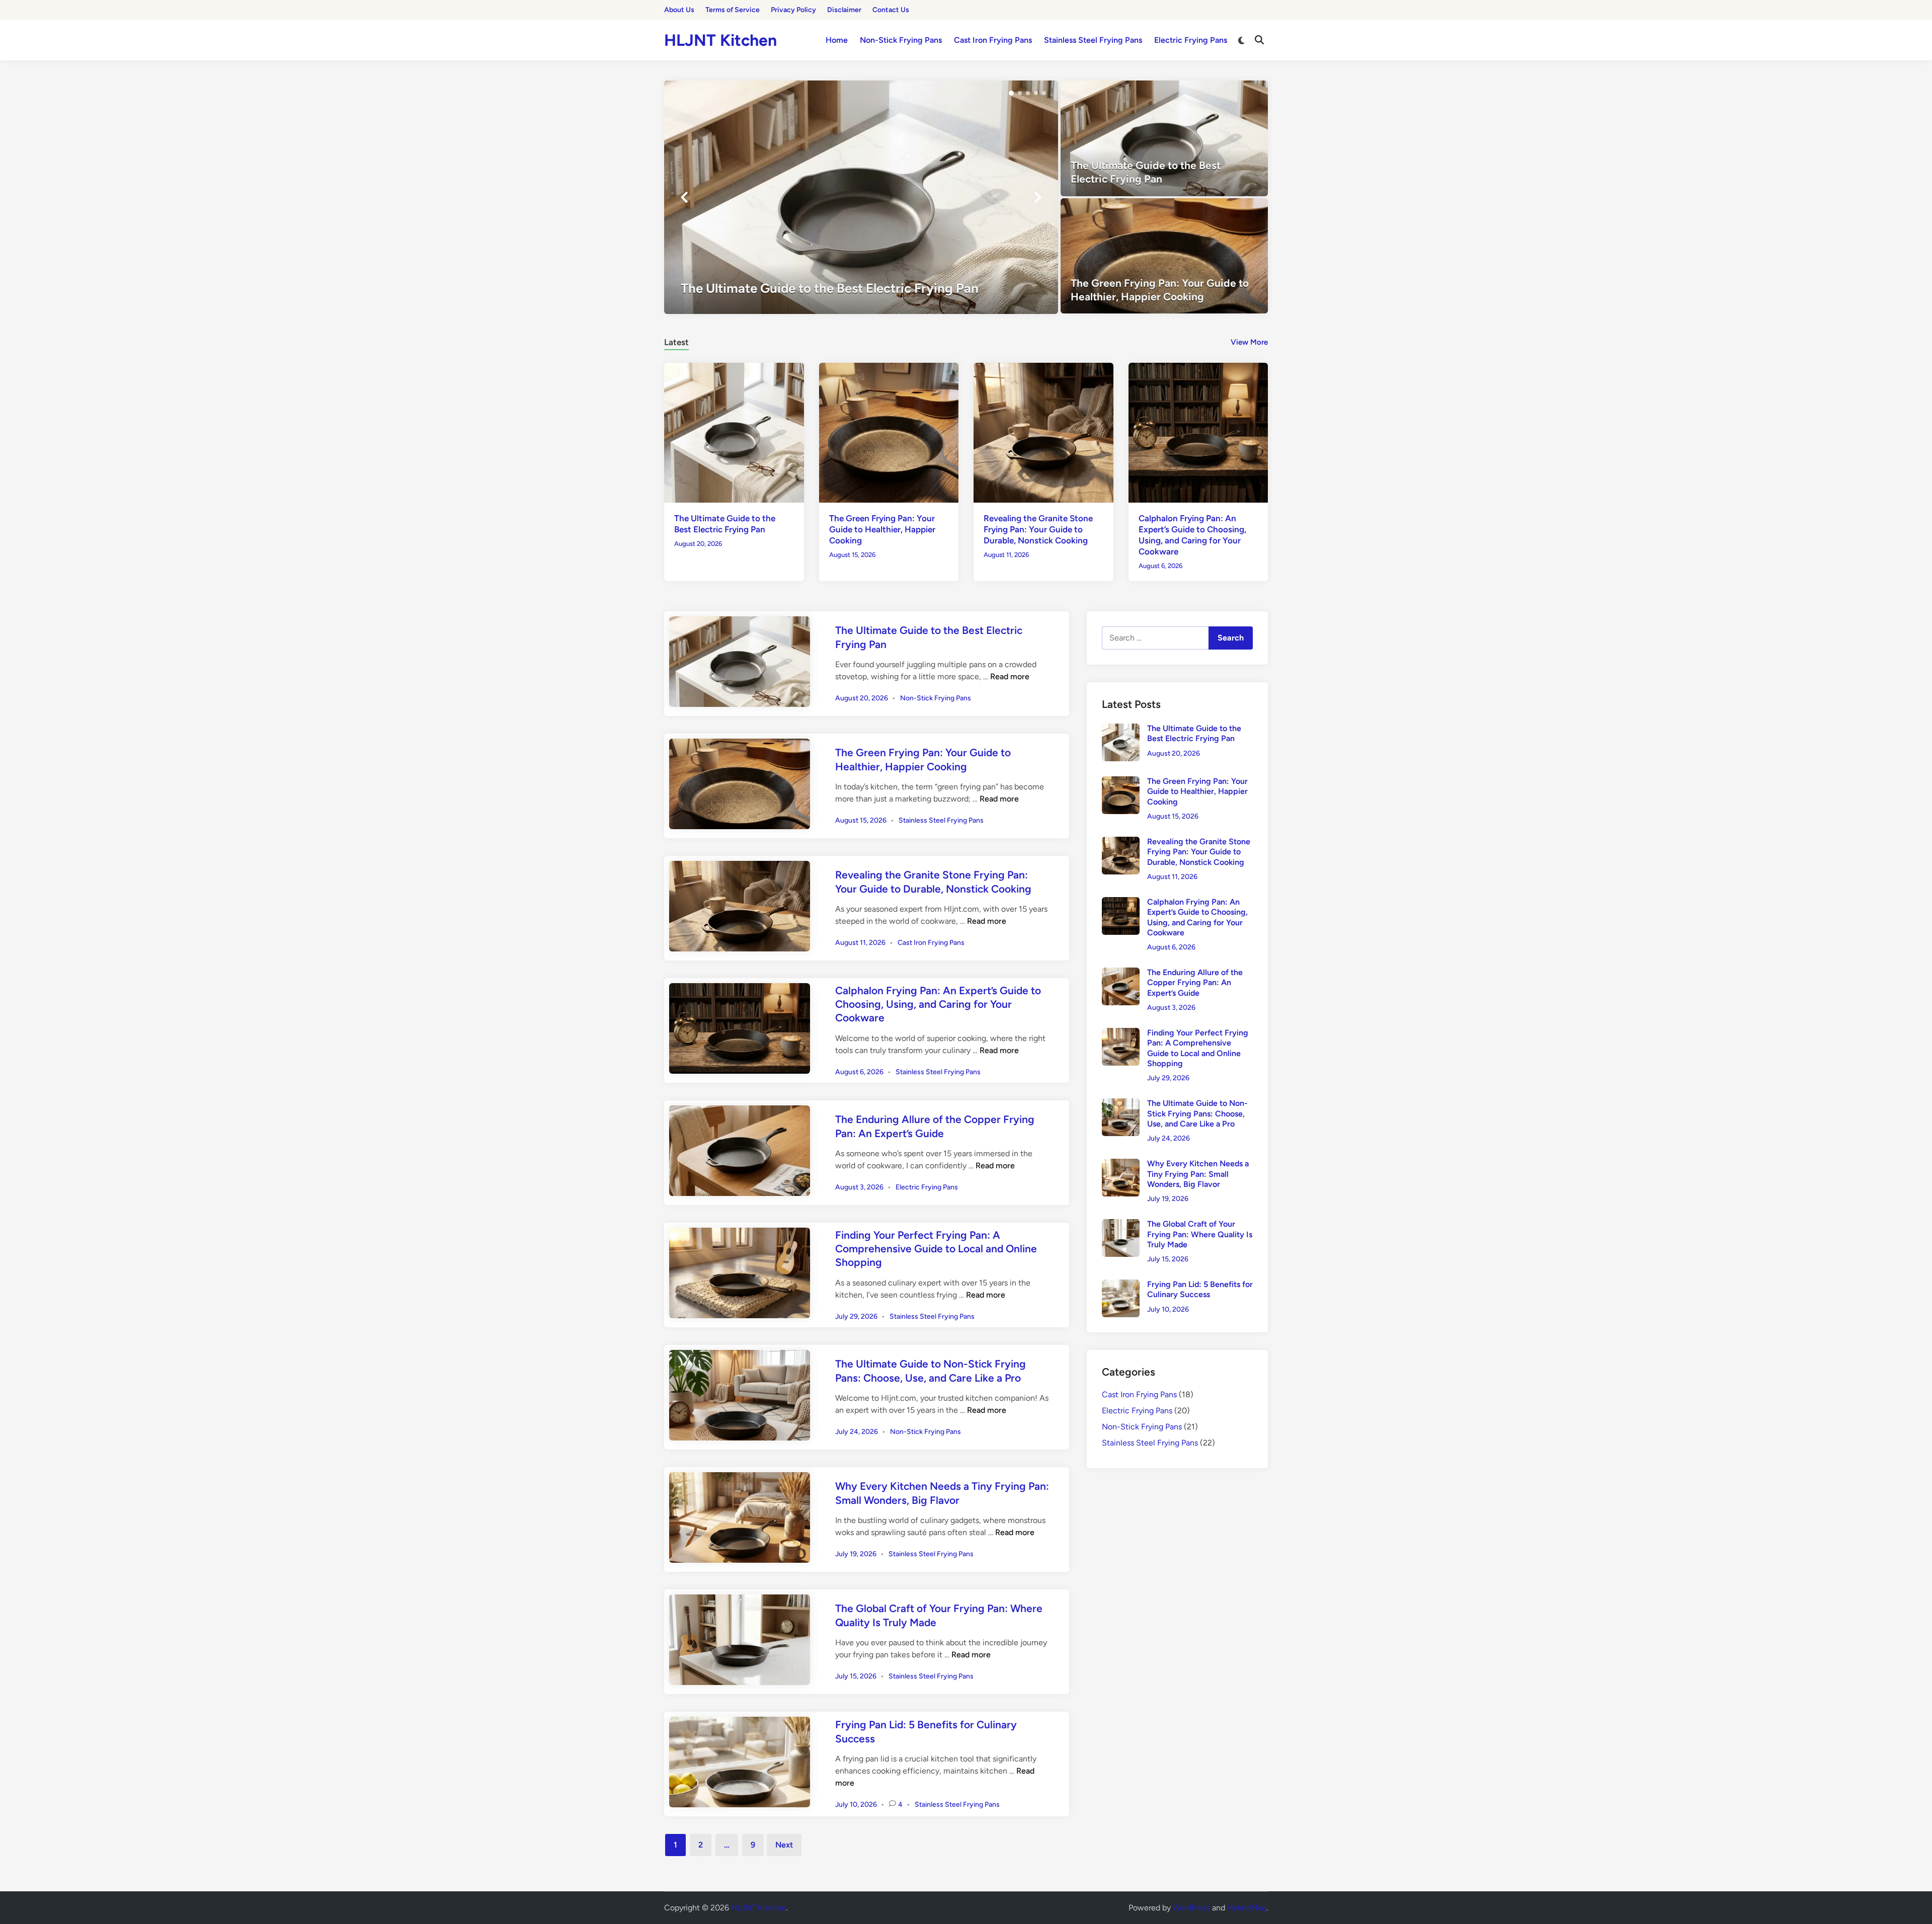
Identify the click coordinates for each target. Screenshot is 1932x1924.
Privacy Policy (793, 10)
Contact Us (891, 10)
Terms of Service (733, 10)
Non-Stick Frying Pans (901, 40)
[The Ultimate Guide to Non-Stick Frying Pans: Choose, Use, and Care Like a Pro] (1121, 1104)
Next (784, 1845)
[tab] (676, 341)
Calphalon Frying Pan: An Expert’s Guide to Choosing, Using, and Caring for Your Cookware (938, 1004)
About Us (679, 10)
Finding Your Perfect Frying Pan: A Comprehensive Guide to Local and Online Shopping (936, 1249)
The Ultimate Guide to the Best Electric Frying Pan (1194, 733)
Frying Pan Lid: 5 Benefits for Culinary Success (1200, 1289)
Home (837, 40)
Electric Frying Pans (1191, 40)
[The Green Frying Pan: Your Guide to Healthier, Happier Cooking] (1164, 256)
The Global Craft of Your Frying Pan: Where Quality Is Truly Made (1200, 1234)
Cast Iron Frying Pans (993, 40)
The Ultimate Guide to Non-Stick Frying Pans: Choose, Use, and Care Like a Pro (1197, 1113)
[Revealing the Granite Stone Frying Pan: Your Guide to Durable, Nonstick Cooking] (1043, 432)
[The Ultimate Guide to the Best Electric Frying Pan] (861, 197)
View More (1249, 342)
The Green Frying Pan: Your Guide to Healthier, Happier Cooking (882, 529)
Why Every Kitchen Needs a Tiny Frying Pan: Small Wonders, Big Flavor (1198, 1174)
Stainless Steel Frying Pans (1093, 40)
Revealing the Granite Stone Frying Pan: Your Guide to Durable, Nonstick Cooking (1038, 529)
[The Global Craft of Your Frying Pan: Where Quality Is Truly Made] (1121, 1225)
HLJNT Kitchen (720, 40)
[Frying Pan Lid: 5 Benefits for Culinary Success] (1121, 1285)
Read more (1010, 676)
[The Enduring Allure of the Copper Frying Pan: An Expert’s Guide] (1121, 973)
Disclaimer (844, 10)
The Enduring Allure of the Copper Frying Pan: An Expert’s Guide (1195, 983)
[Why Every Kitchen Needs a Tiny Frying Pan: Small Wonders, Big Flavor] (1121, 1165)
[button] (1011, 93)
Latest (676, 342)
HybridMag (1247, 1908)
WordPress (1191, 1908)
